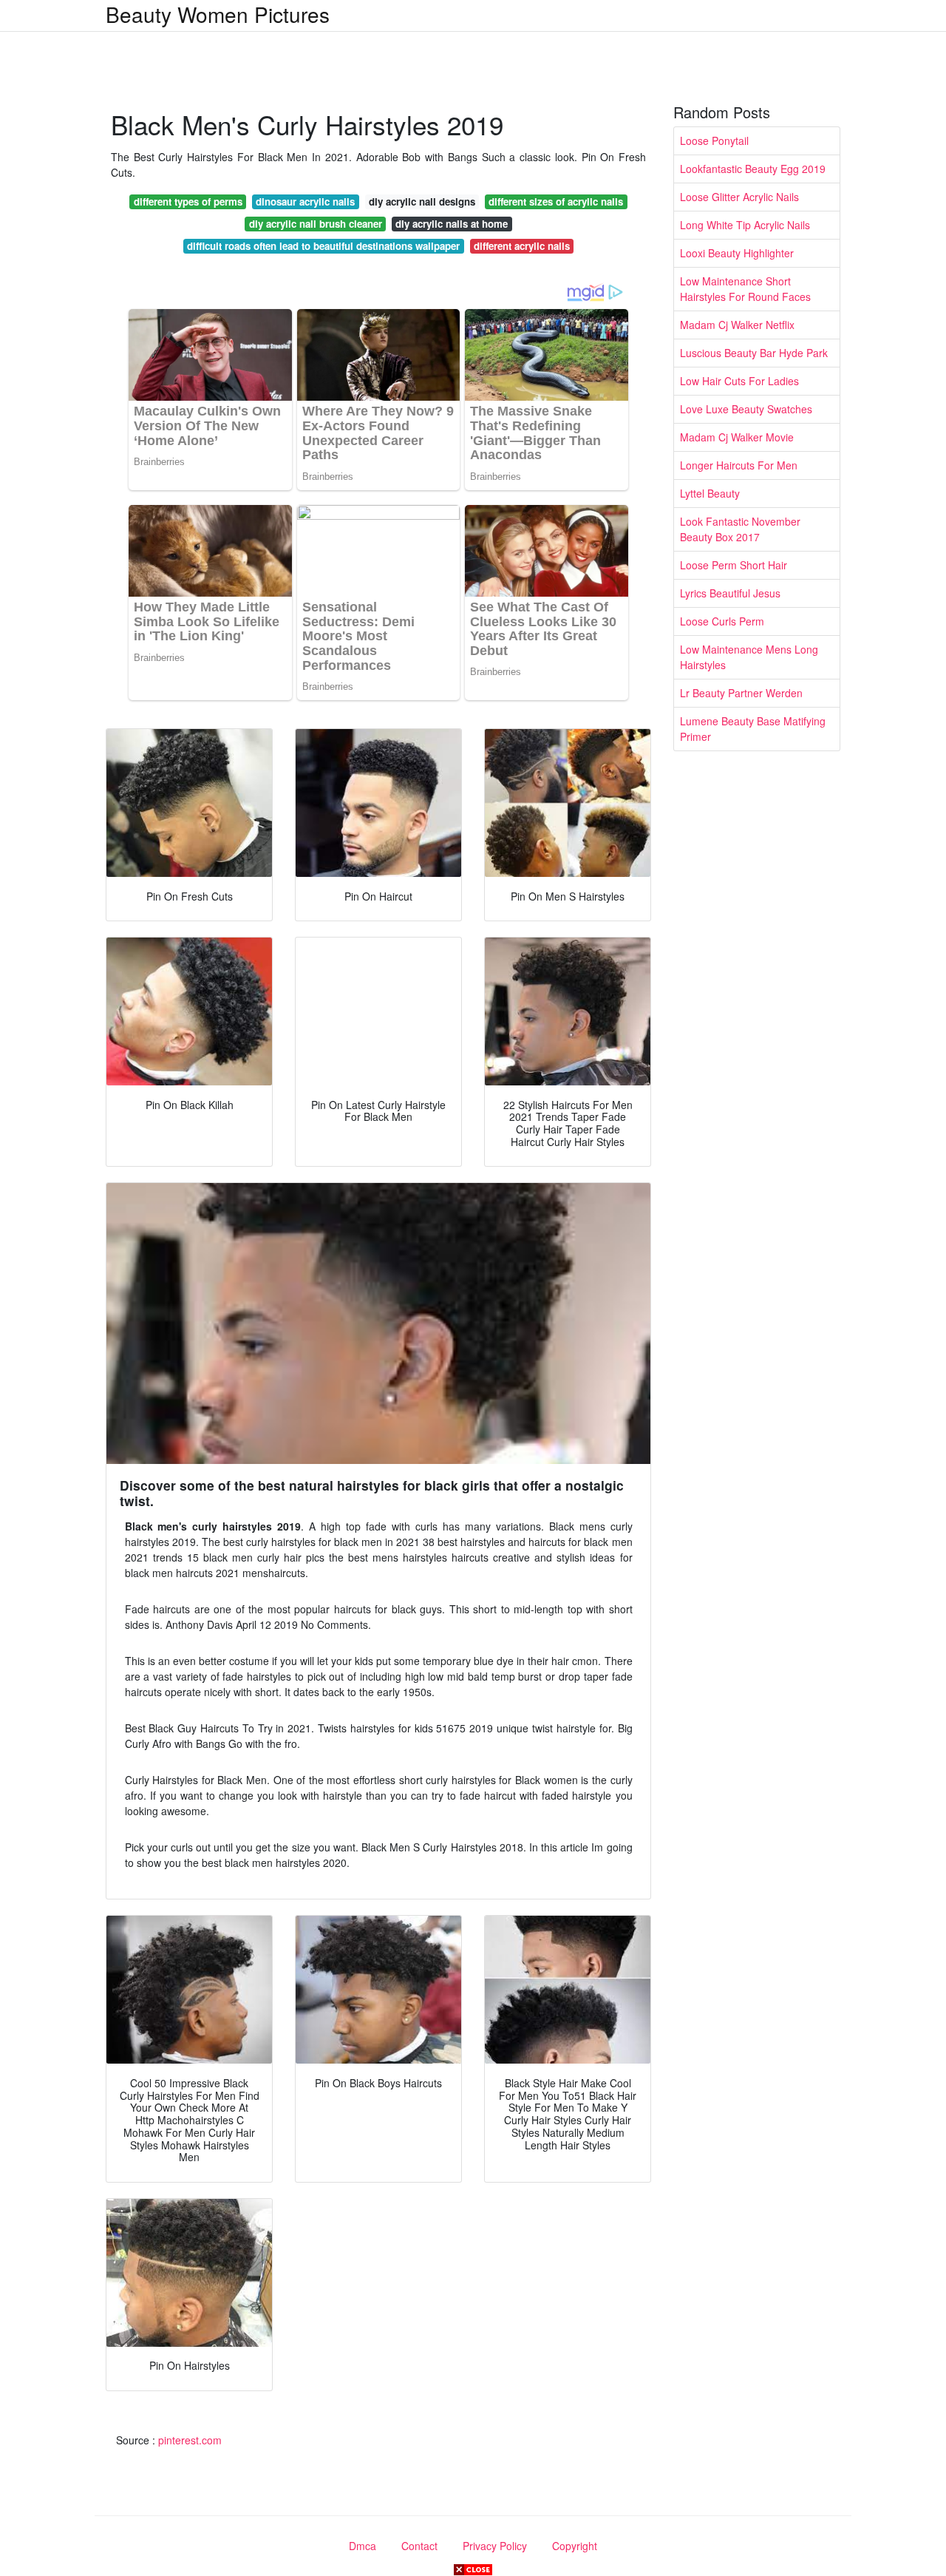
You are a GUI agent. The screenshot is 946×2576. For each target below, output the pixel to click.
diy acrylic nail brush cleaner (316, 224)
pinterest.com (190, 2440)
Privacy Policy (495, 2546)
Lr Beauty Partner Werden (741, 693)
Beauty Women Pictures (218, 14)
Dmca (363, 2546)
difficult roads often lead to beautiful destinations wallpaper (323, 246)
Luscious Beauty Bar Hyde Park (754, 353)
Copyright (575, 2546)
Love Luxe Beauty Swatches (746, 409)
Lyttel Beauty (710, 493)
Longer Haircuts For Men (739, 465)
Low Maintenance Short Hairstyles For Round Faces (745, 289)
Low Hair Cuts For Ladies (739, 381)
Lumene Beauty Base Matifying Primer (753, 729)
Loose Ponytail (714, 140)
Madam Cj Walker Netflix (737, 325)
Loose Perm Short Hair (734, 565)
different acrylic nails (522, 246)
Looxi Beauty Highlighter (737, 253)
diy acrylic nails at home (452, 224)
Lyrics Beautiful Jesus (730, 593)
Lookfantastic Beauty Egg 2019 (753, 169)
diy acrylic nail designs (422, 201)
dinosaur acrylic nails (305, 201)
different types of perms (188, 201)
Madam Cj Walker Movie (737, 437)
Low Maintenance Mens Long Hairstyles (749, 657)
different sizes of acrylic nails (556, 201)
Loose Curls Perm (722, 621)
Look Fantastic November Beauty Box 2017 (740, 529)
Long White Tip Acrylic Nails (745, 225)
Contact (419, 2546)
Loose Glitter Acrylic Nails (739, 197)
